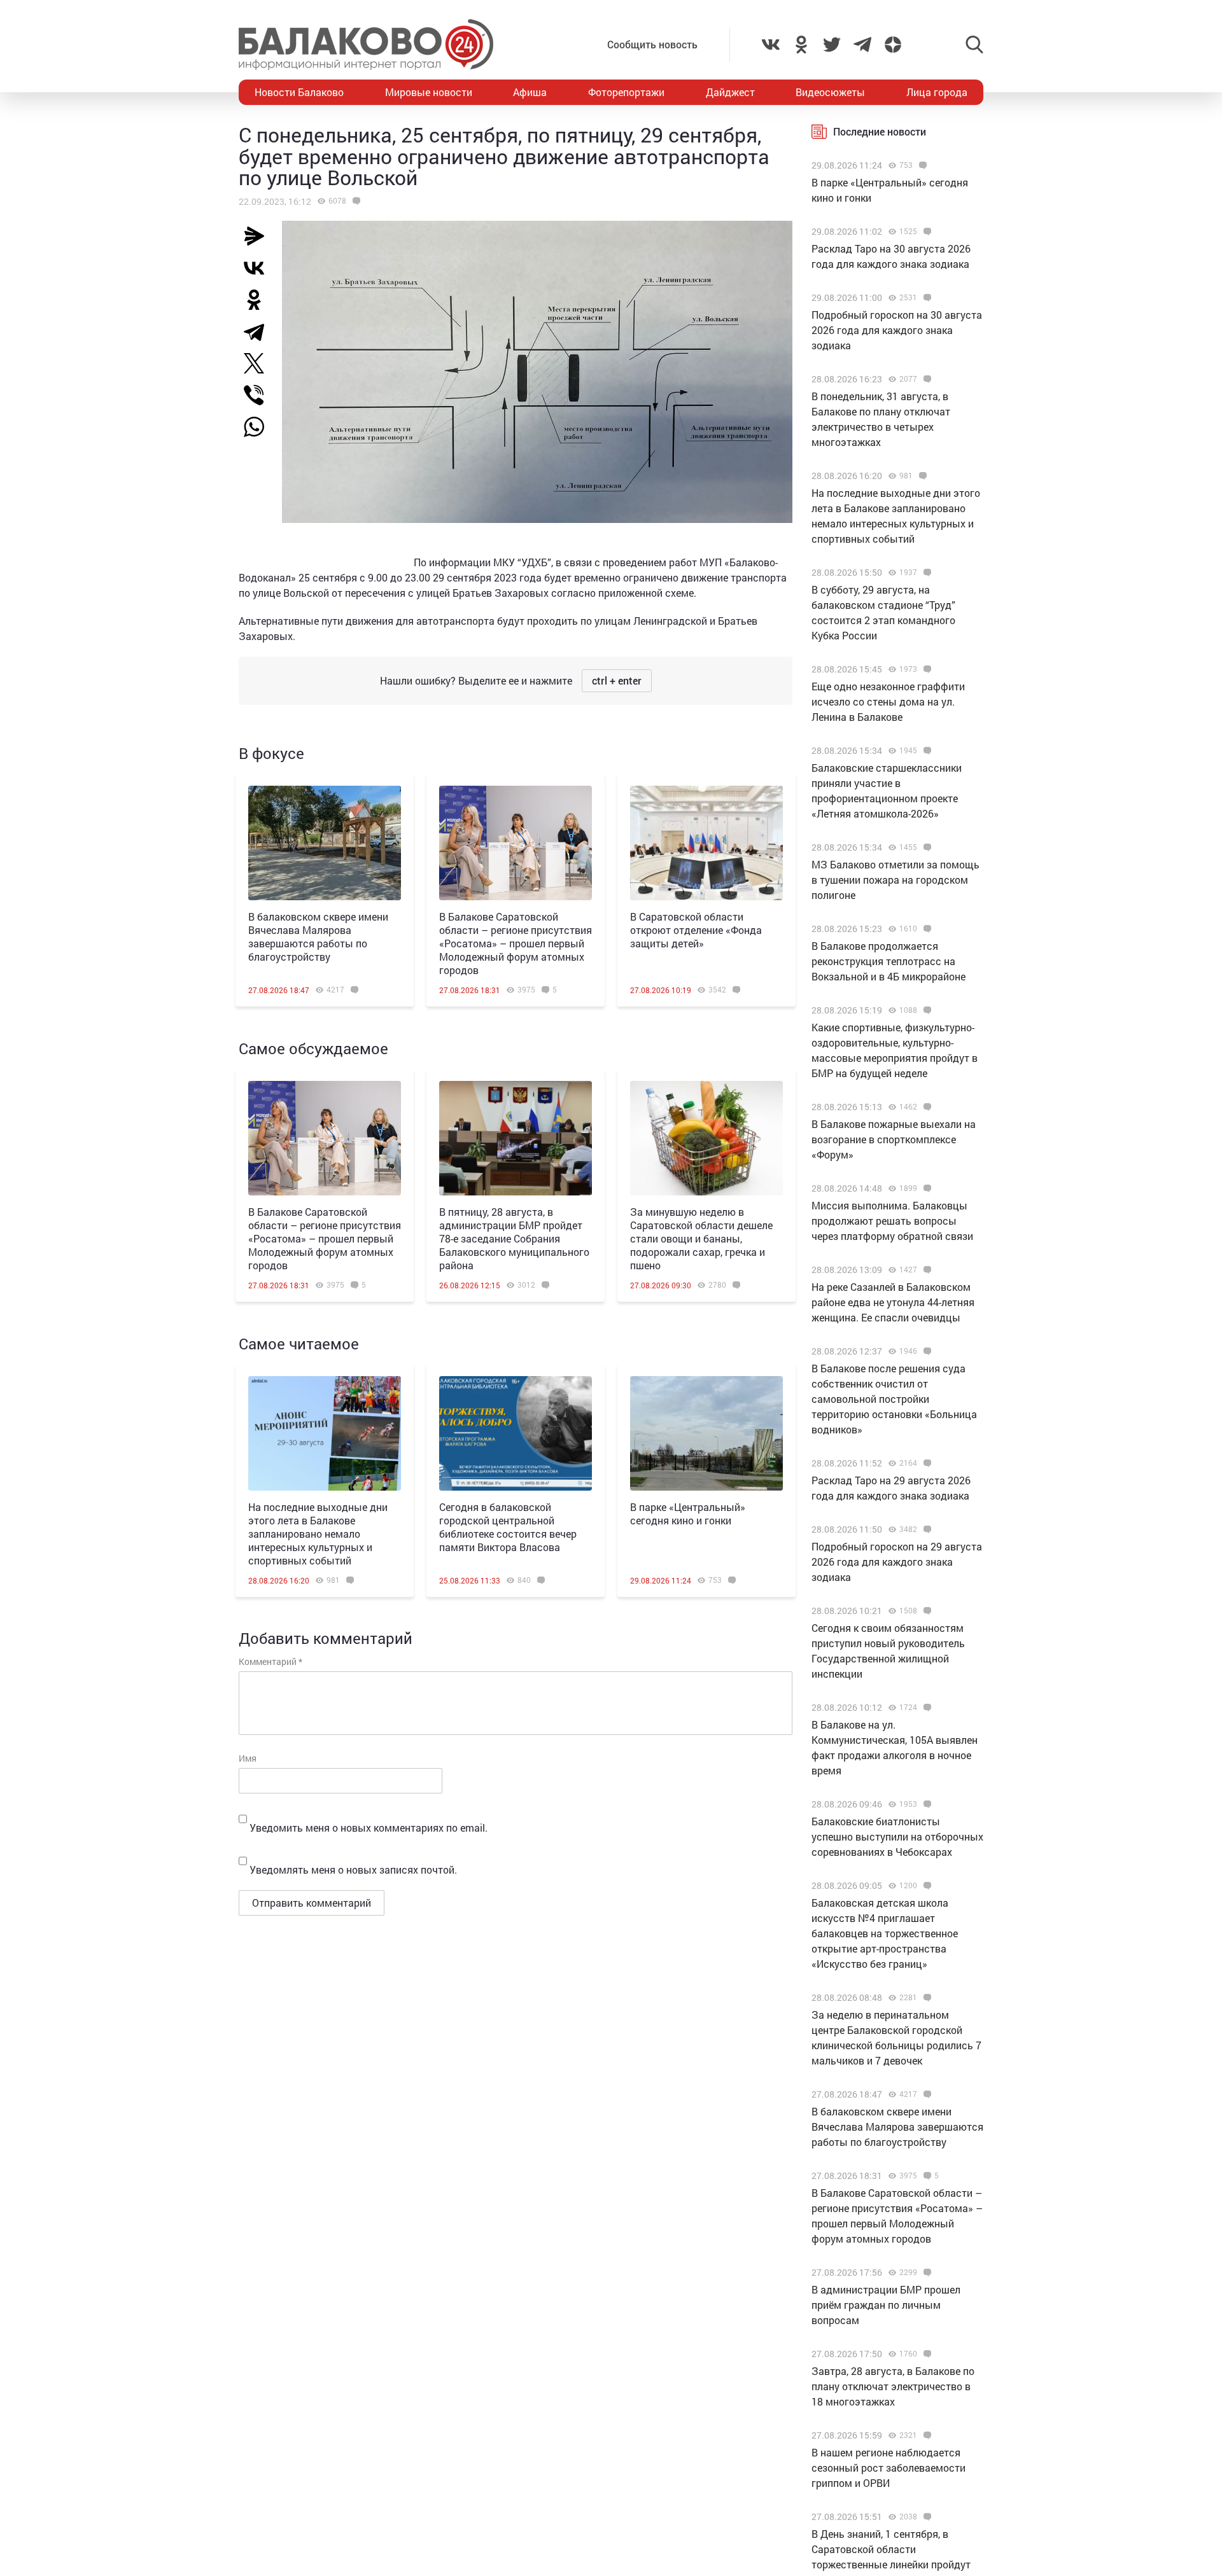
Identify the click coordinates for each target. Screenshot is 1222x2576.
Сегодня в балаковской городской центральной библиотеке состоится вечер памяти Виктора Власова (508, 1527)
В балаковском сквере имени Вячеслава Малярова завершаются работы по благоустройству (318, 936)
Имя (248, 1758)
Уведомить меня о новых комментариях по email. (369, 1828)
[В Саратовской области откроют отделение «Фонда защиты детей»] (706, 843)
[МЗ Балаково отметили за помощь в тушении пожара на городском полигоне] (926, 847)
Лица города (937, 92)
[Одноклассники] (259, 300)
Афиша (530, 92)
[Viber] (259, 395)
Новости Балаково (299, 92)
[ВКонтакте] (259, 268)
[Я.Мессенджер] (259, 236)
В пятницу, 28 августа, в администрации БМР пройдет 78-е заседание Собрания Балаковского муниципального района (514, 1238)
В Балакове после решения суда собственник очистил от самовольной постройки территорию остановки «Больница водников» (894, 1399)
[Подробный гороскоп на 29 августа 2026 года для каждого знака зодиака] (926, 1529)
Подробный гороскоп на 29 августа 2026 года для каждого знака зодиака (897, 1562)
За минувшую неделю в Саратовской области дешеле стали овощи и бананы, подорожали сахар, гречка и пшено (701, 1238)
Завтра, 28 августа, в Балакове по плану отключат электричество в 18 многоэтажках (893, 2386)
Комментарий (270, 1661)
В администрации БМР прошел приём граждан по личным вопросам (886, 2305)
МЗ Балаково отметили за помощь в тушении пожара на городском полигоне (895, 880)
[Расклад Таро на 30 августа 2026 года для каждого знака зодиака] (926, 232)
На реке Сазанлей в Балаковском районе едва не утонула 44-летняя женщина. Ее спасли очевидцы (893, 1302)
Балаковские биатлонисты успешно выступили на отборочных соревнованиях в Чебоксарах (897, 1836)
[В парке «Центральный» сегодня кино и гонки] (706, 1433)
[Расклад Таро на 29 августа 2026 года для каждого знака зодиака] (926, 1463)
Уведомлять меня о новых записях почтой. (353, 1869)
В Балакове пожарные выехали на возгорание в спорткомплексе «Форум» (894, 1139)
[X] (259, 363)
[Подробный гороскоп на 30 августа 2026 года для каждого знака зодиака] (926, 298)
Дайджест (730, 92)
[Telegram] (259, 331)
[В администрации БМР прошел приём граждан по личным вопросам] (926, 2273)
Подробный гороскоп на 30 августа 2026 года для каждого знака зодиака (897, 330)
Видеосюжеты (830, 92)
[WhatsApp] (260, 427)
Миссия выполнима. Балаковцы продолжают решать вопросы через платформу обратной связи (892, 1221)
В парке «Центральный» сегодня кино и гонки (688, 1514)
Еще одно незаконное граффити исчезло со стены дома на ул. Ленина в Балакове (888, 701)
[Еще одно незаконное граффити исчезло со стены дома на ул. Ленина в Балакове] (926, 669)
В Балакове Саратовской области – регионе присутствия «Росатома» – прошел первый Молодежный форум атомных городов (516, 943)
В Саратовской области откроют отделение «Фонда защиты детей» (696, 930)
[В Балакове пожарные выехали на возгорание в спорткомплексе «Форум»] (926, 1107)
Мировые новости (429, 92)
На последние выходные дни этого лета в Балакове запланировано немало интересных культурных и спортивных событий (318, 1534)
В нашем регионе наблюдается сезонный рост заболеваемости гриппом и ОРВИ (888, 2468)
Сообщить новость (652, 44)
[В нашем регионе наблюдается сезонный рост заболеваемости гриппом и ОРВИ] (926, 2435)
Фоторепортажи (626, 92)
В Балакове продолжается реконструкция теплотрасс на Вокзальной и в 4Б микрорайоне (888, 961)
